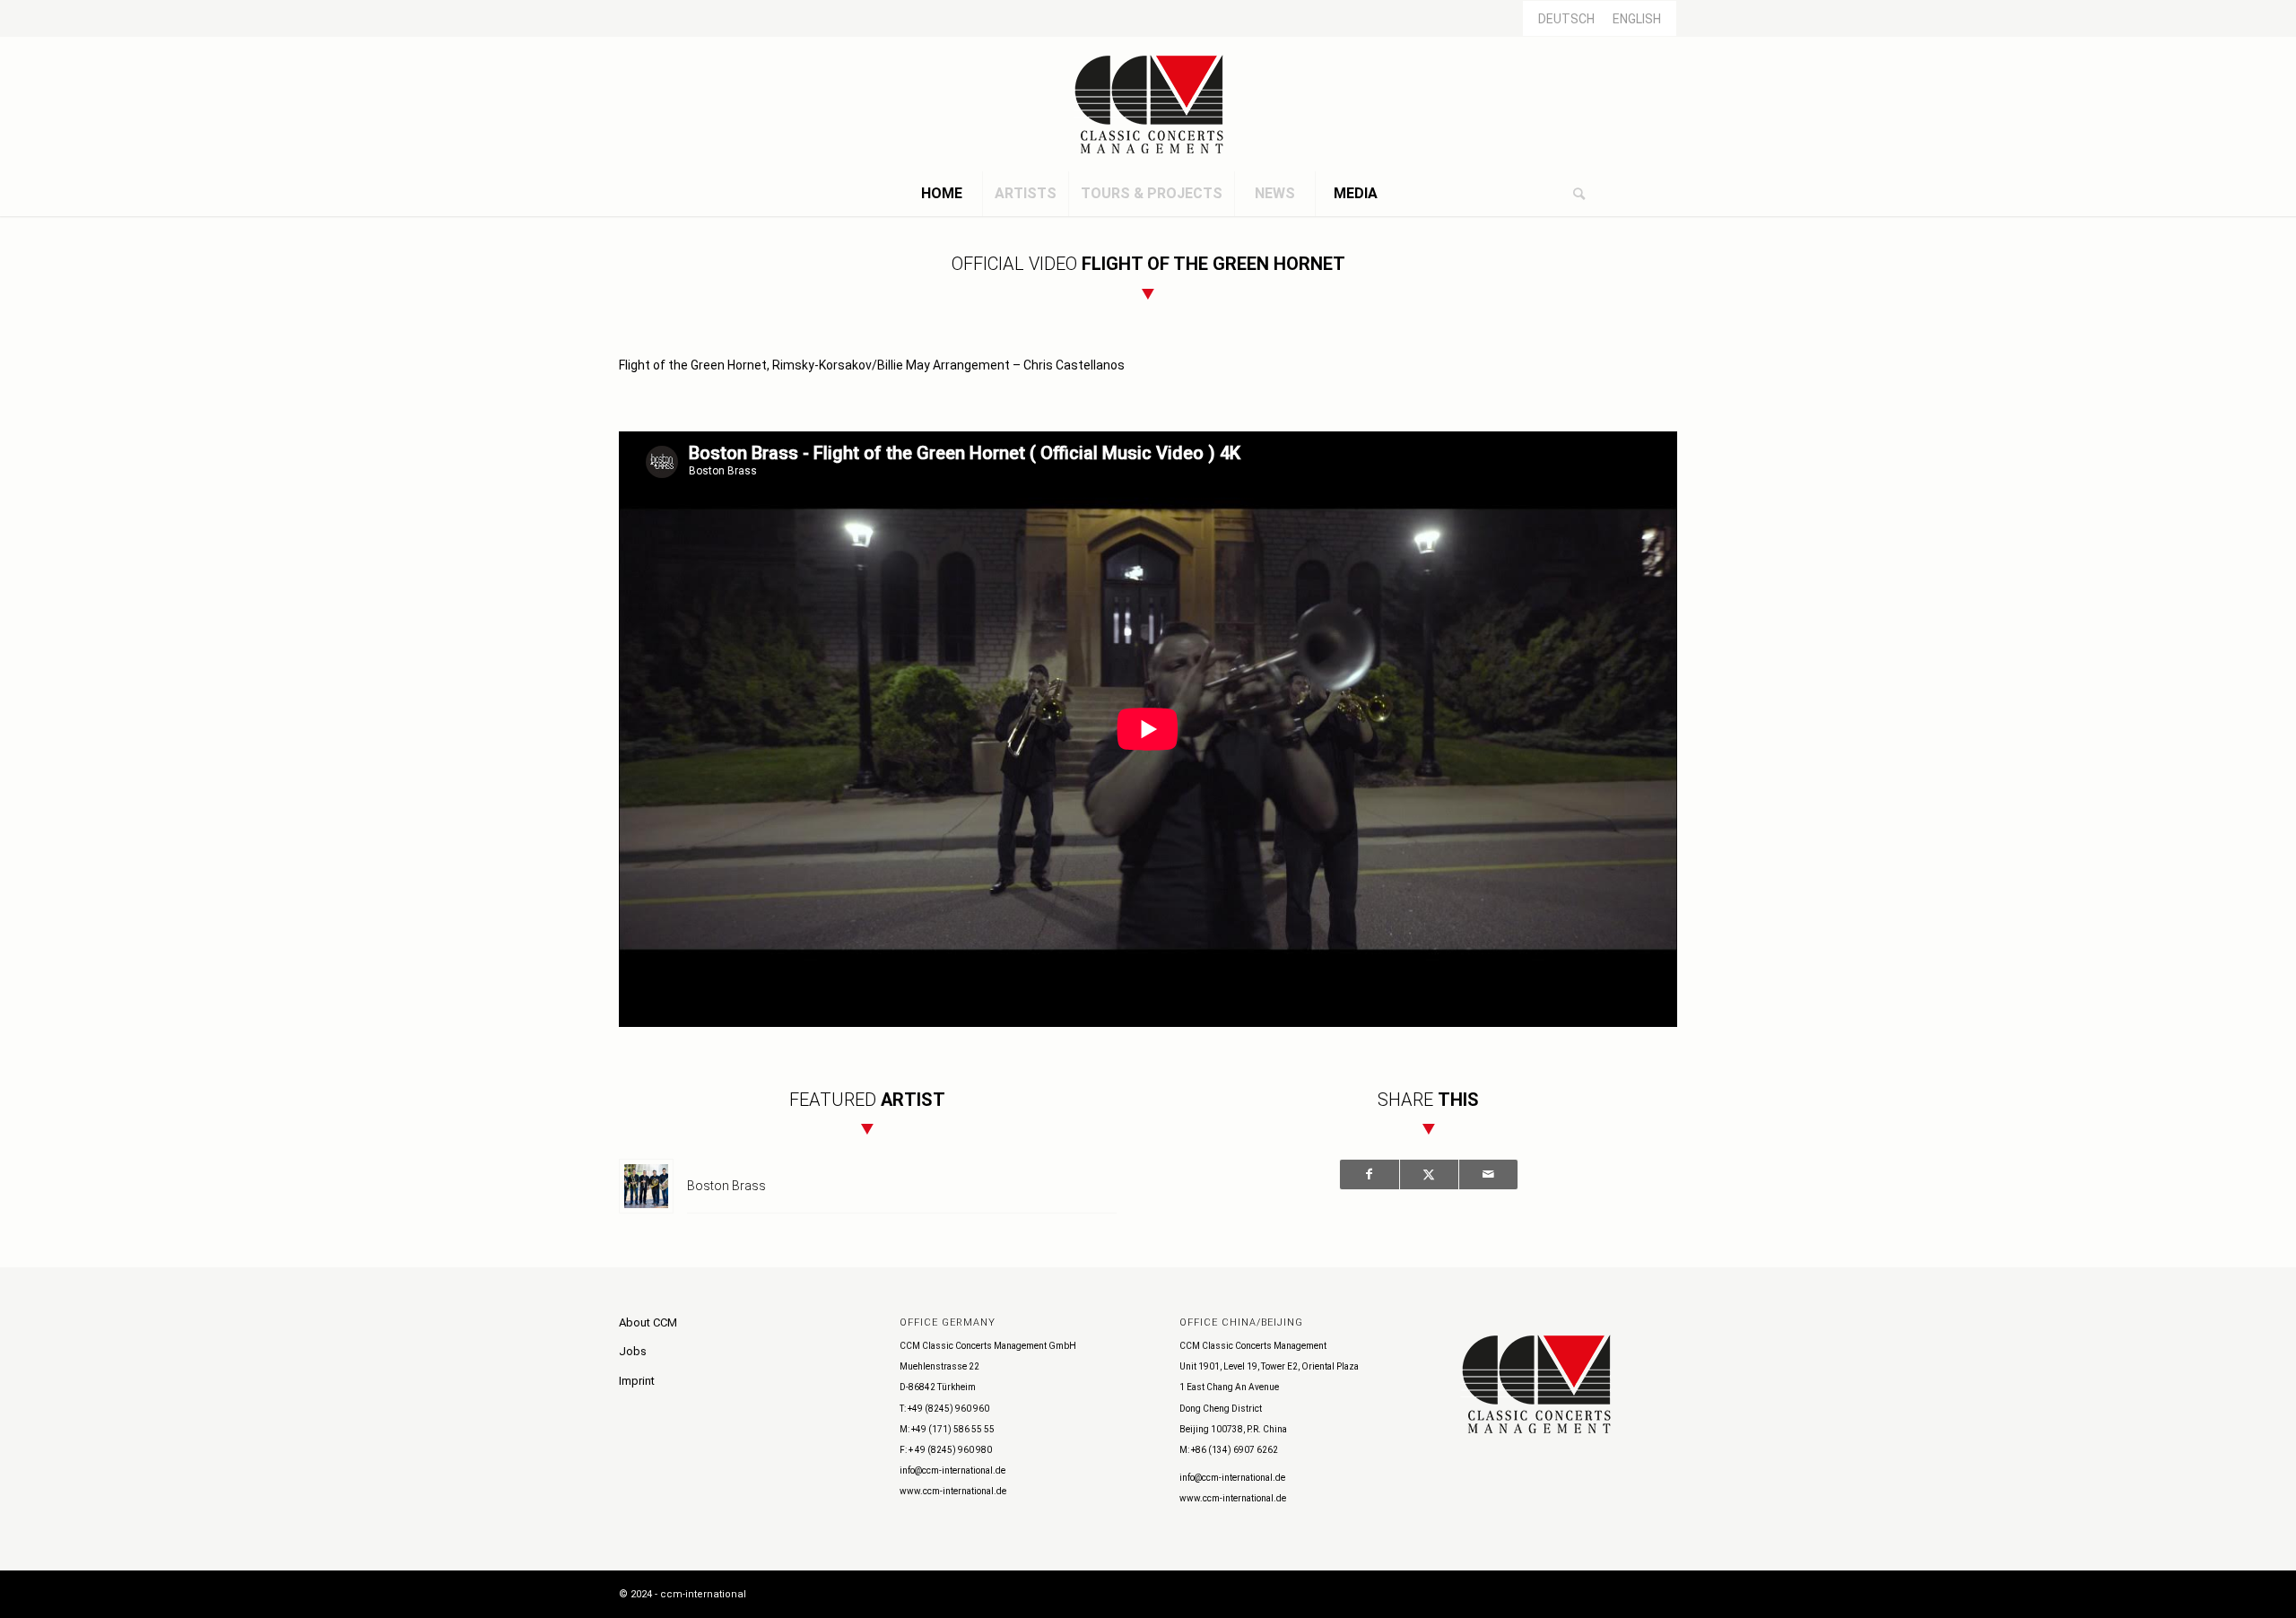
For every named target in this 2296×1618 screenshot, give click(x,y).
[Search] (1578, 194)
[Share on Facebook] (1370, 1174)
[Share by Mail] (1488, 1174)
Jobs (633, 1351)
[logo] (1148, 104)
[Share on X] (1429, 1174)
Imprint (637, 1381)
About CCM (648, 1322)
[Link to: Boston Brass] (646, 1186)
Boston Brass (726, 1186)
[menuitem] (942, 194)
